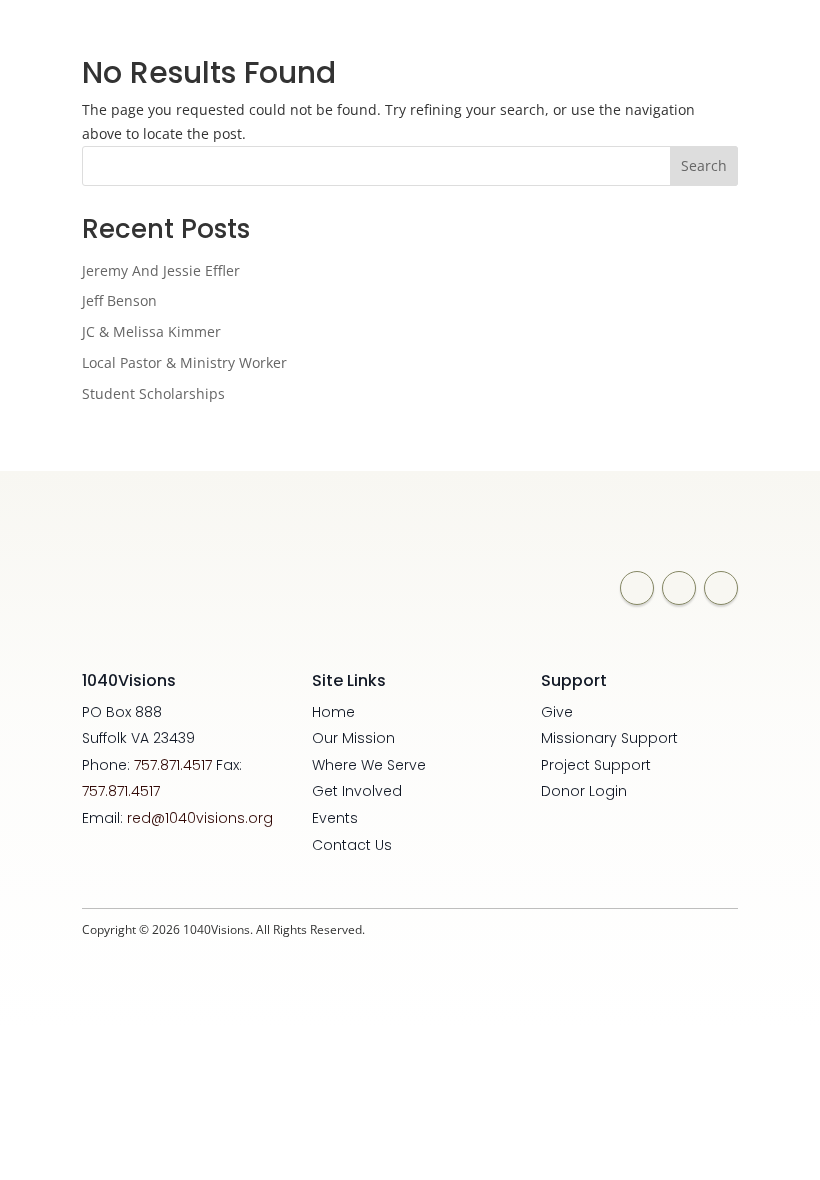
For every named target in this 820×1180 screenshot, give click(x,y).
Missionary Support (609, 738)
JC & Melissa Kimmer (151, 331)
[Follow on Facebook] (637, 588)
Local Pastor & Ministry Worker (184, 362)
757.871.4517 (173, 765)
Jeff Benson (119, 300)
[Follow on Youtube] (721, 588)
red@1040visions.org (200, 818)
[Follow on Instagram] (679, 588)
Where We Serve (369, 765)
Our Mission (353, 738)
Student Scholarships (153, 393)
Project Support (596, 765)
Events (335, 818)
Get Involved (357, 791)
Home (333, 712)
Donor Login (584, 791)
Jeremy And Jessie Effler (161, 270)
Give (557, 712)
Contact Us (352, 845)
